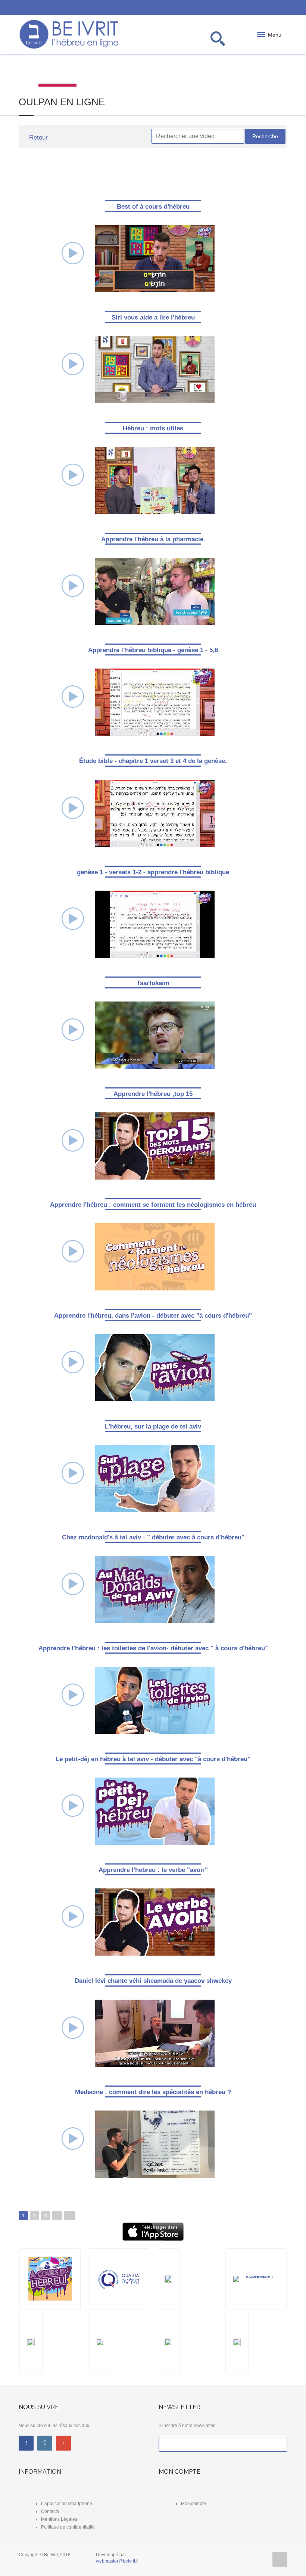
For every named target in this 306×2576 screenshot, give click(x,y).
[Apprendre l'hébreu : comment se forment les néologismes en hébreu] (155, 1256)
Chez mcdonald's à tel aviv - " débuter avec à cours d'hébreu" (153, 1537)
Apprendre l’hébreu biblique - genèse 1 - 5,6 (153, 650)
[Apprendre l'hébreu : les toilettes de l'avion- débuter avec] (155, 1700)
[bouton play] (73, 253)
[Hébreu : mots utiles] (155, 480)
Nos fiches (172, 71)
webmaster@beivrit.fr (117, 2561)
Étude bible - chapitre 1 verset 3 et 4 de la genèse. (153, 761)
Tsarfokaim (153, 983)
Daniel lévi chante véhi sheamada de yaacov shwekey (153, 1981)
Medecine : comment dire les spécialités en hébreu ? (153, 2092)
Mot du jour (19, 71)
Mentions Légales (59, 2519)
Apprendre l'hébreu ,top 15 (153, 1094)
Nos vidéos (57, 71)
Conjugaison (134, 71)
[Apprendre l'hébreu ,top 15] (155, 1146)
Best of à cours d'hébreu (153, 207)
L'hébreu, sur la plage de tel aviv (153, 1426)
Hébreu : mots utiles (153, 428)
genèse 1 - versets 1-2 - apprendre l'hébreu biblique (153, 872)
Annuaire (287, 71)
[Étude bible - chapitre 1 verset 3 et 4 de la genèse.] (155, 813)
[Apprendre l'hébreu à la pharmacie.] (155, 591)
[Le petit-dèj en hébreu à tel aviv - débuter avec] (155, 1811)
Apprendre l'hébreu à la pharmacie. (153, 539)
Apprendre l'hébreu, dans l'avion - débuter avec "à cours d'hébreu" (153, 1316)
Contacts (50, 2511)
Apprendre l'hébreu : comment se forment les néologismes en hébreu (153, 1205)
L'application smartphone (67, 2504)
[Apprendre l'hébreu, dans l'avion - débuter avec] (155, 1367)
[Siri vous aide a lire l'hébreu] (155, 369)
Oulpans (249, 71)
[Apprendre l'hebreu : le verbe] (155, 1922)
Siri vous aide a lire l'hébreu (153, 317)
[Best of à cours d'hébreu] (155, 258)
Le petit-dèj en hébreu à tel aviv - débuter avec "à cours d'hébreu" (153, 1759)
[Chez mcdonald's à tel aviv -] (155, 1589)
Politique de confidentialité (68, 2527)
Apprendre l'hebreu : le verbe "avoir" (153, 1870)
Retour (38, 138)
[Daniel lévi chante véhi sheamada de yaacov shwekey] (155, 2033)
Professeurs (210, 71)
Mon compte (193, 2504)
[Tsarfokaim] (155, 1034)
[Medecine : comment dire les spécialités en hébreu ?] (155, 2143)
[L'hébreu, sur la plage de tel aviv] (155, 1478)
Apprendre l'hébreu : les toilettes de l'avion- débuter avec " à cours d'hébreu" (153, 1648)
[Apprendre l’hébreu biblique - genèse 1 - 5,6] (155, 702)
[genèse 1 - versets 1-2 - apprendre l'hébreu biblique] (155, 923)
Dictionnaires (95, 71)
